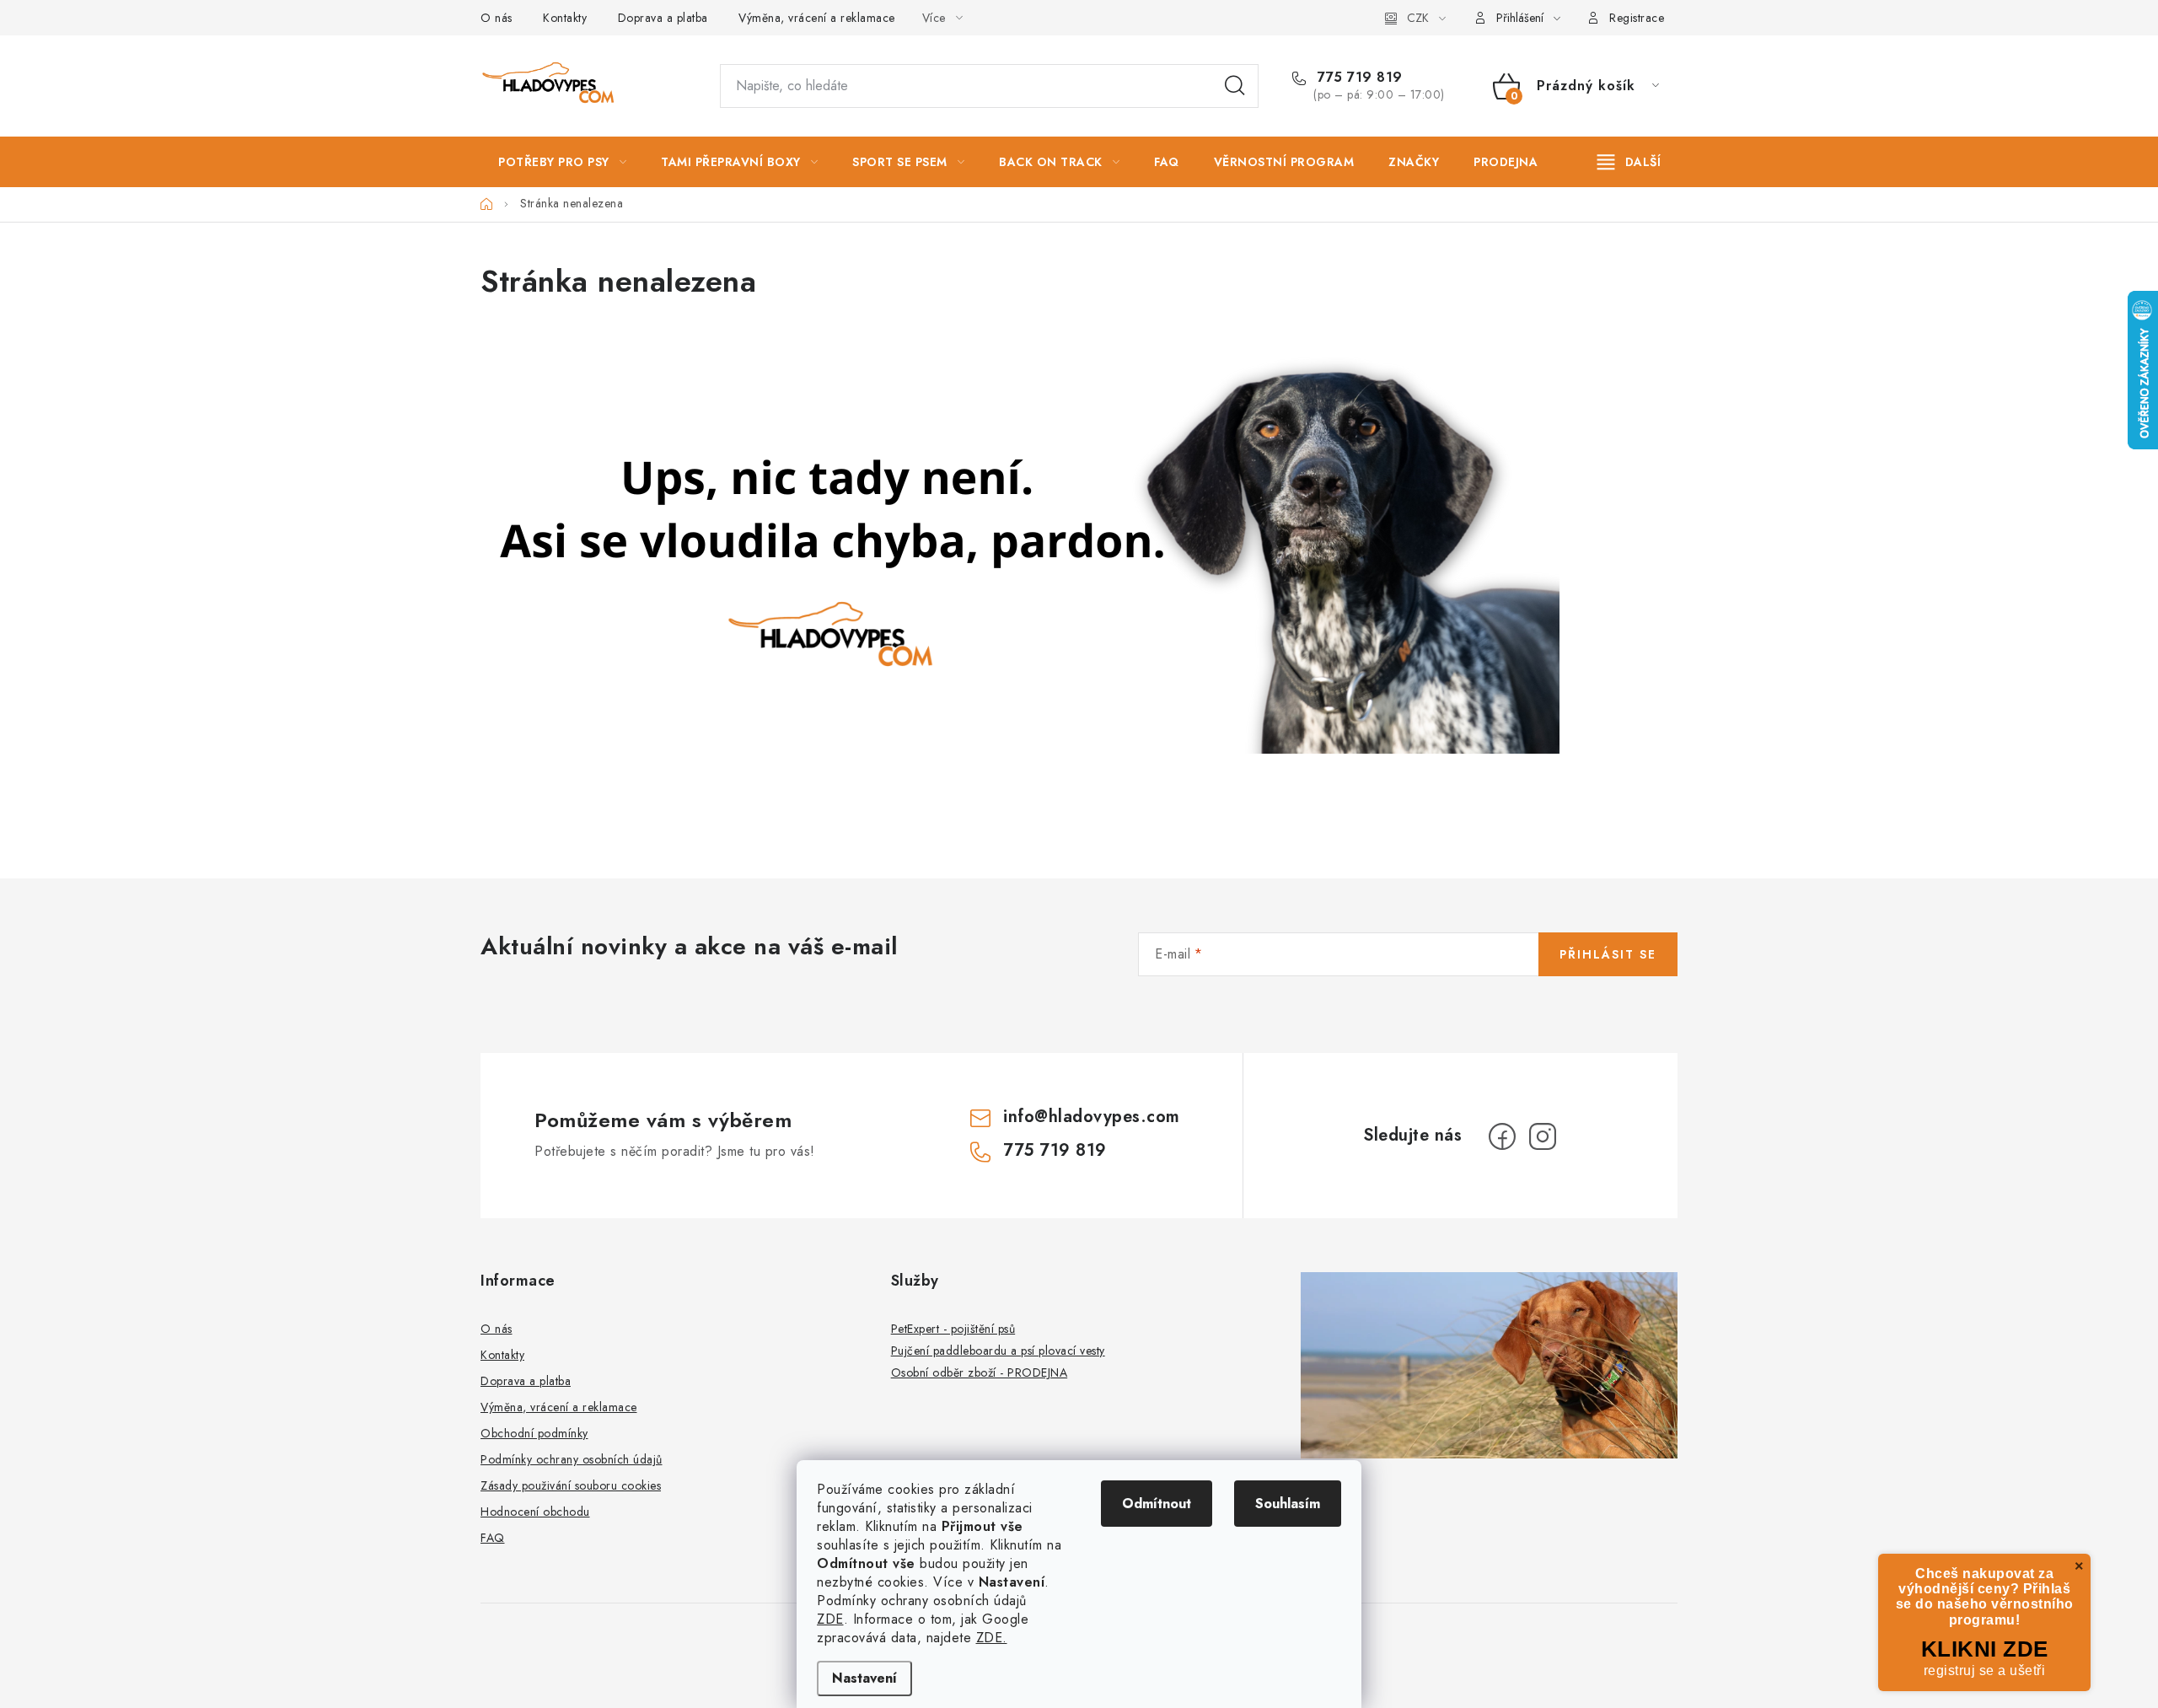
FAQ (493, 1538)
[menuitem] (562, 162)
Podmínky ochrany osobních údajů (572, 1459)
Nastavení (864, 1678)
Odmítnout (1157, 1504)
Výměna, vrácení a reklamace (817, 18)
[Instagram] (1543, 1136)
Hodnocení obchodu (535, 1512)
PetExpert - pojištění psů (953, 1329)
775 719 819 (1358, 78)
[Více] (1629, 162)
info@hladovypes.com (1092, 1117)
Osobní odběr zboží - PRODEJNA (980, 1372)
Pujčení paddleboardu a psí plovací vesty (998, 1351)
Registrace (1637, 18)
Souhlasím (1288, 1504)
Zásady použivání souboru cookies (571, 1485)
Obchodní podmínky (534, 1433)
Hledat (1235, 86)
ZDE (830, 1619)
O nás (497, 18)
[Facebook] (1502, 1136)
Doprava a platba (663, 18)
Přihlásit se (1608, 954)
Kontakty (565, 18)
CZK (1418, 18)
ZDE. (992, 1638)
